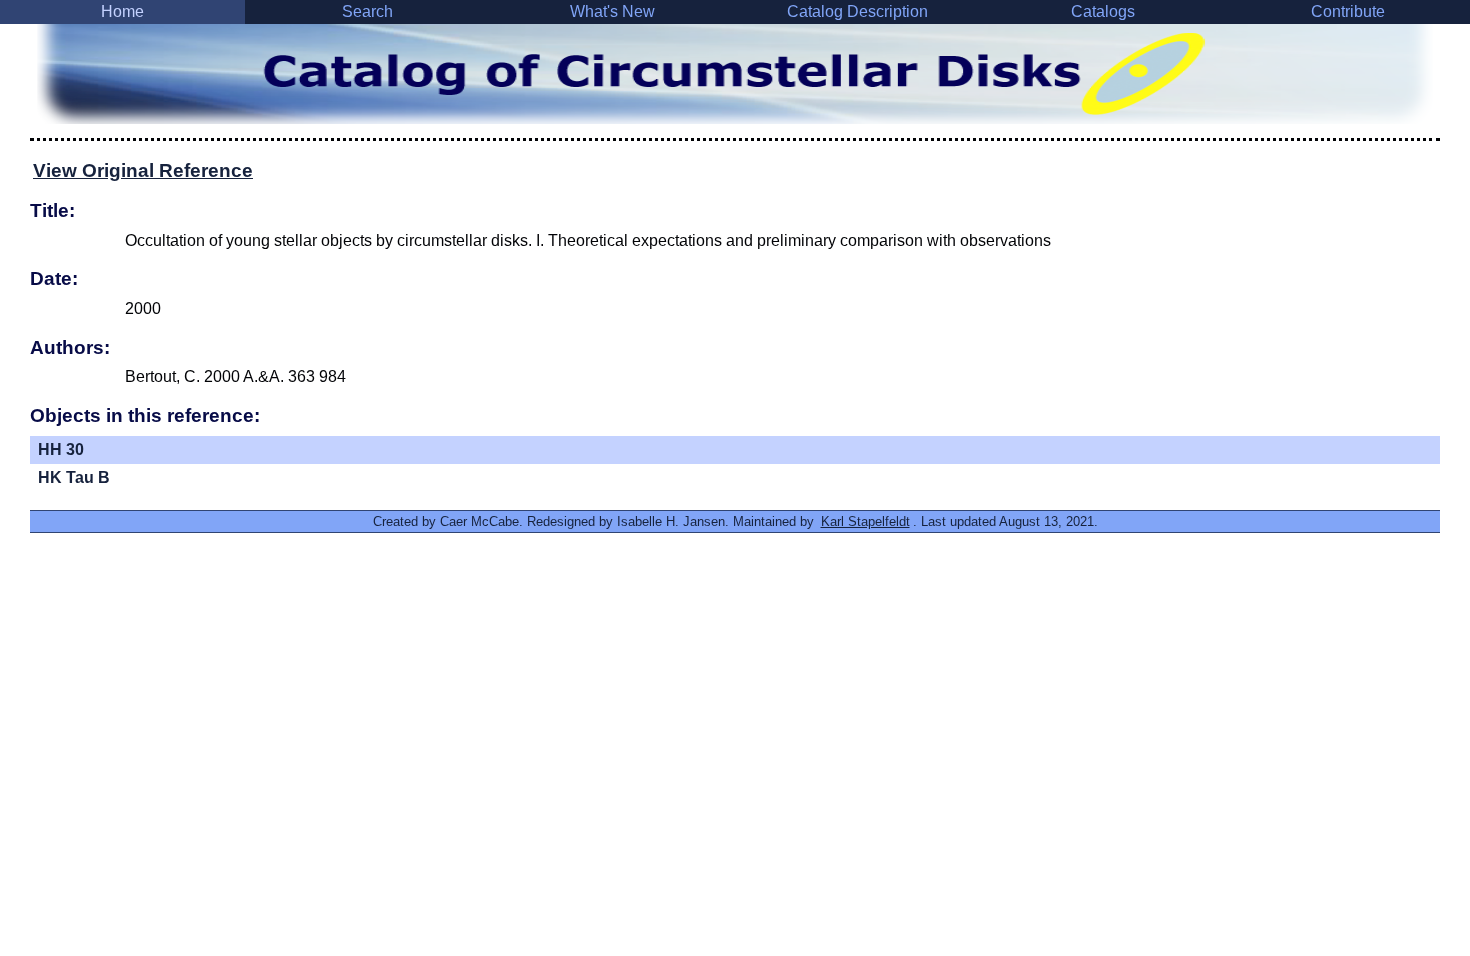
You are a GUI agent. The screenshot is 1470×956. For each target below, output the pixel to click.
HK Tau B (74, 477)
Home (122, 11)
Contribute (1348, 11)
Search (367, 11)
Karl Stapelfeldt (865, 521)
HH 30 (61, 449)
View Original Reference (143, 170)
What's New (612, 11)
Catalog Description (857, 11)
